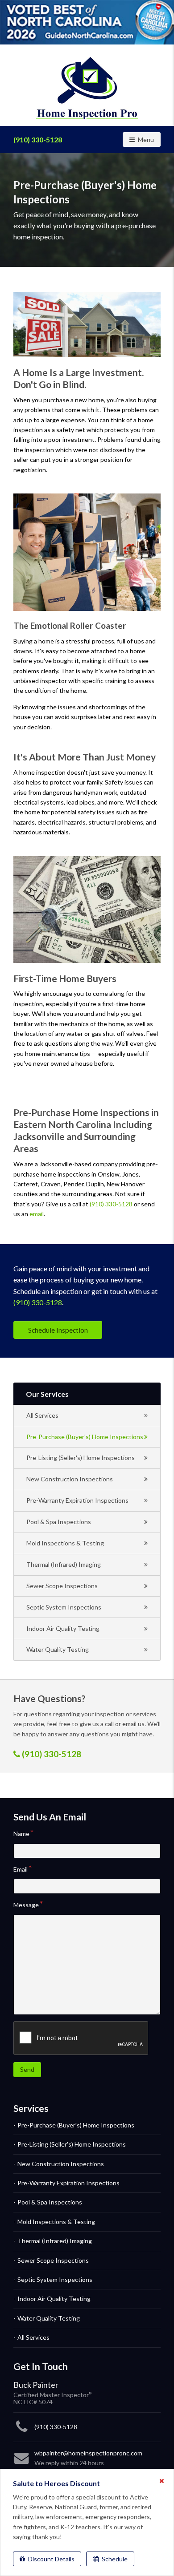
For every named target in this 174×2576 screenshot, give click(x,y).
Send (27, 2069)
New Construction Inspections (70, 1479)
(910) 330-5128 (38, 140)
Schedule (114, 2559)
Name (21, 1834)
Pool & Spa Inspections (59, 1522)
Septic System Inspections (64, 1607)
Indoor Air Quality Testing (63, 1628)
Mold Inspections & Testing (65, 1543)
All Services (42, 1415)
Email (21, 1869)
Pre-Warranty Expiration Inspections (77, 1500)
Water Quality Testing (58, 1649)
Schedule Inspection (58, 1330)
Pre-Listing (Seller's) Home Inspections (81, 1458)
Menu (149, 139)
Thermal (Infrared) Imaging (64, 1564)
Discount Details (51, 2559)
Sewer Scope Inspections (62, 1586)
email (37, 1214)
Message (26, 1905)
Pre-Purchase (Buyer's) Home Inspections (85, 1437)
